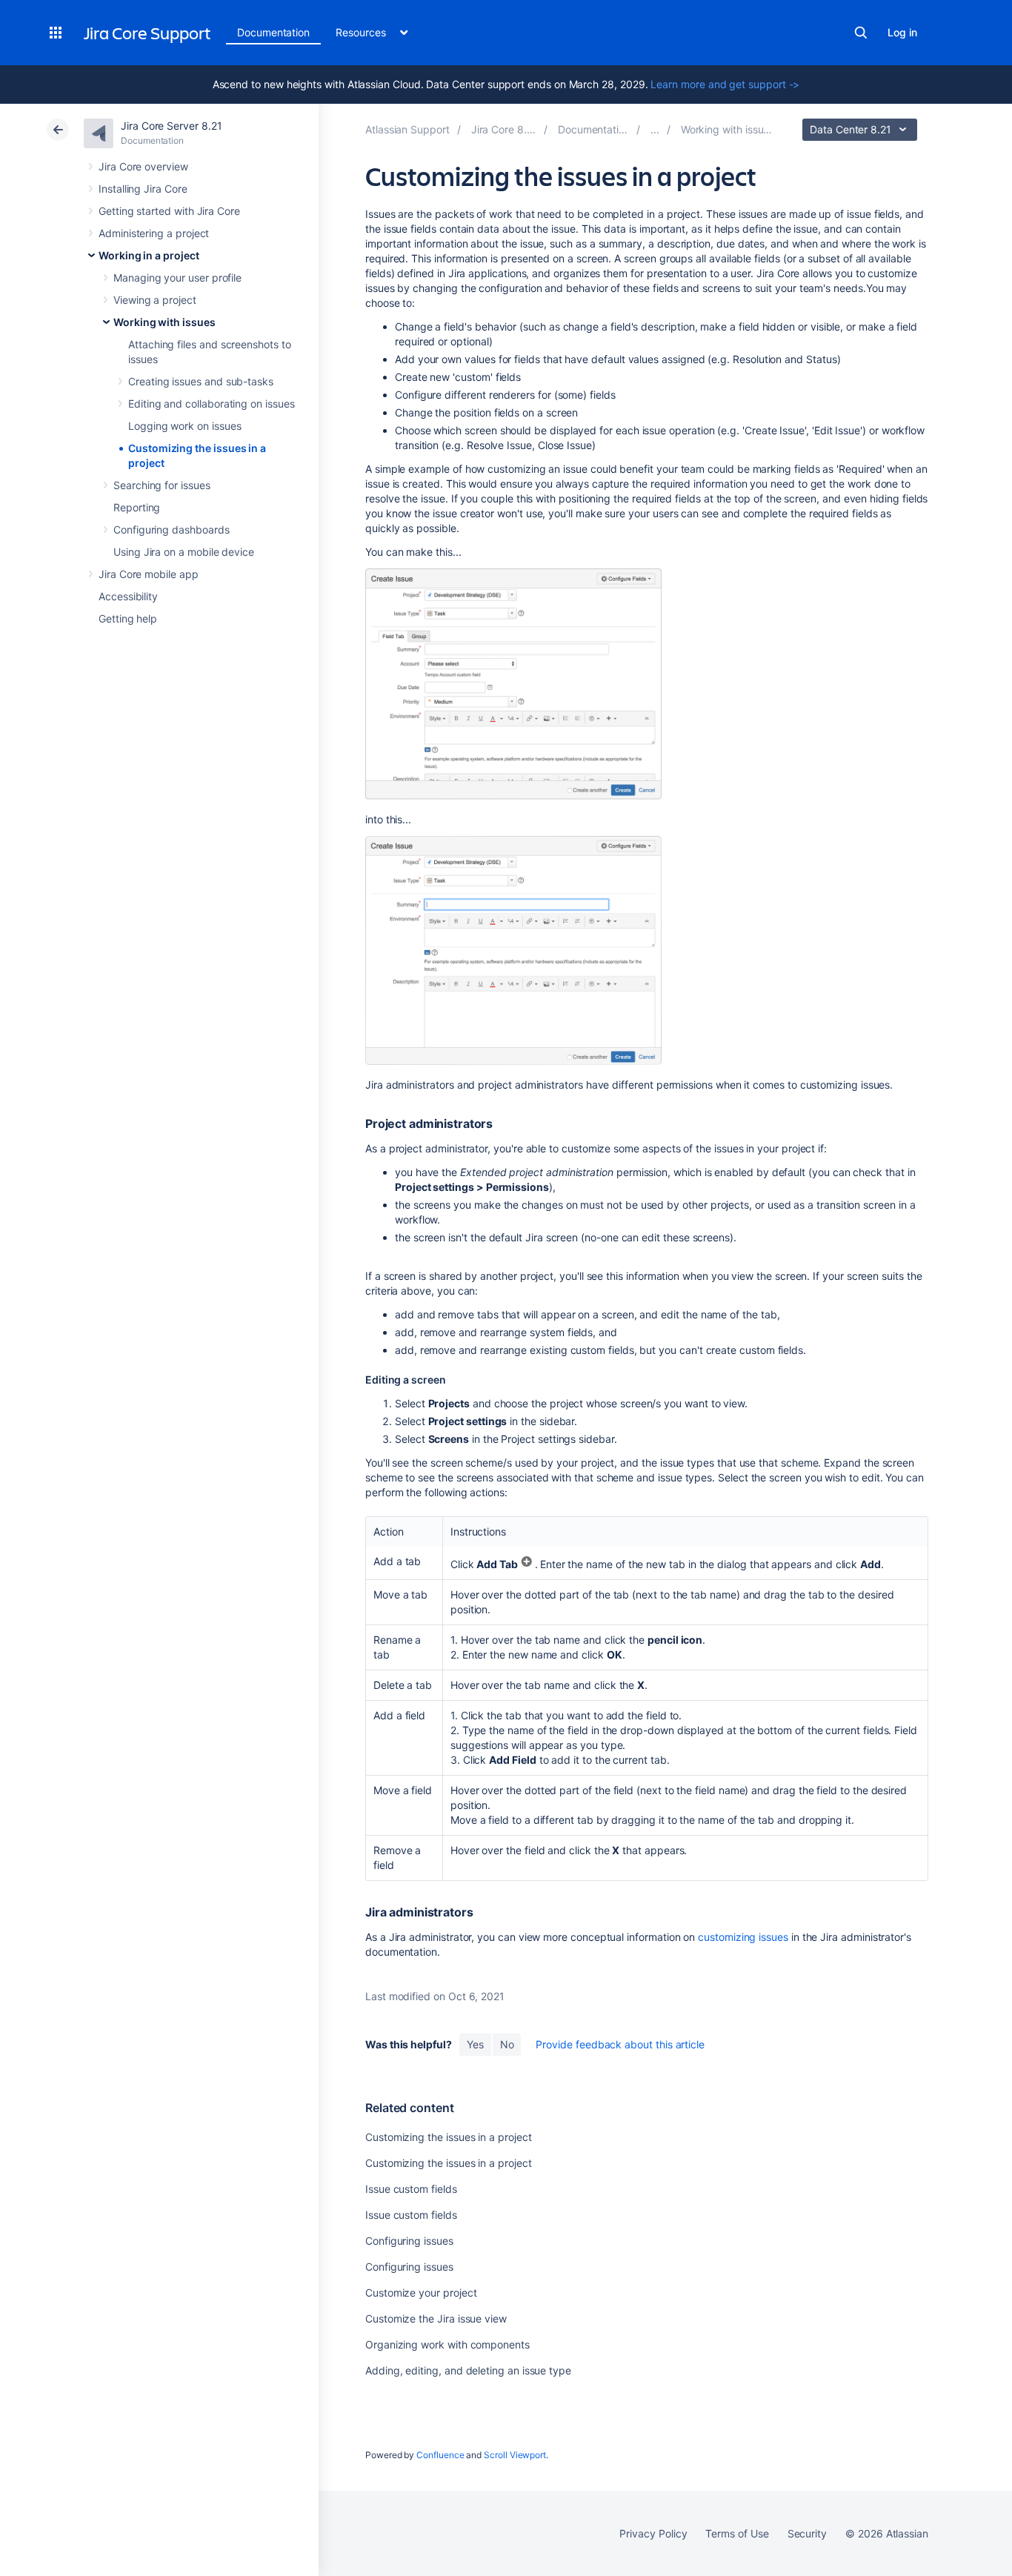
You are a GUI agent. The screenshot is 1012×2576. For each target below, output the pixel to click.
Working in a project (149, 255)
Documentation (273, 32)
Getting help (128, 618)
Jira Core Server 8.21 (172, 126)
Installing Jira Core (143, 189)
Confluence (440, 2455)
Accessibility (128, 596)
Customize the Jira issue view (436, 2318)
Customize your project (421, 2293)
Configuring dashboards (171, 530)
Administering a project (154, 233)
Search (861, 33)
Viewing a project (155, 300)
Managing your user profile (177, 278)
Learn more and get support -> (725, 84)
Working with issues (164, 322)
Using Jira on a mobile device (184, 552)
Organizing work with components (447, 2344)
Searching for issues (162, 485)
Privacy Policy (653, 2533)
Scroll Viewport (515, 2455)
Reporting (137, 507)
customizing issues (743, 1937)
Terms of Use (737, 2533)
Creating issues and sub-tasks (201, 381)
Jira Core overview (143, 166)
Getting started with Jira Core (169, 211)
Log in (902, 32)
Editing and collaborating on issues (212, 404)
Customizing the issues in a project (449, 2137)
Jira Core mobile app (149, 574)
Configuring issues (409, 2241)
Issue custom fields (411, 2189)
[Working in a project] (655, 129)
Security (807, 2533)
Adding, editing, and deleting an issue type (468, 2370)
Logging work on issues (184, 426)
